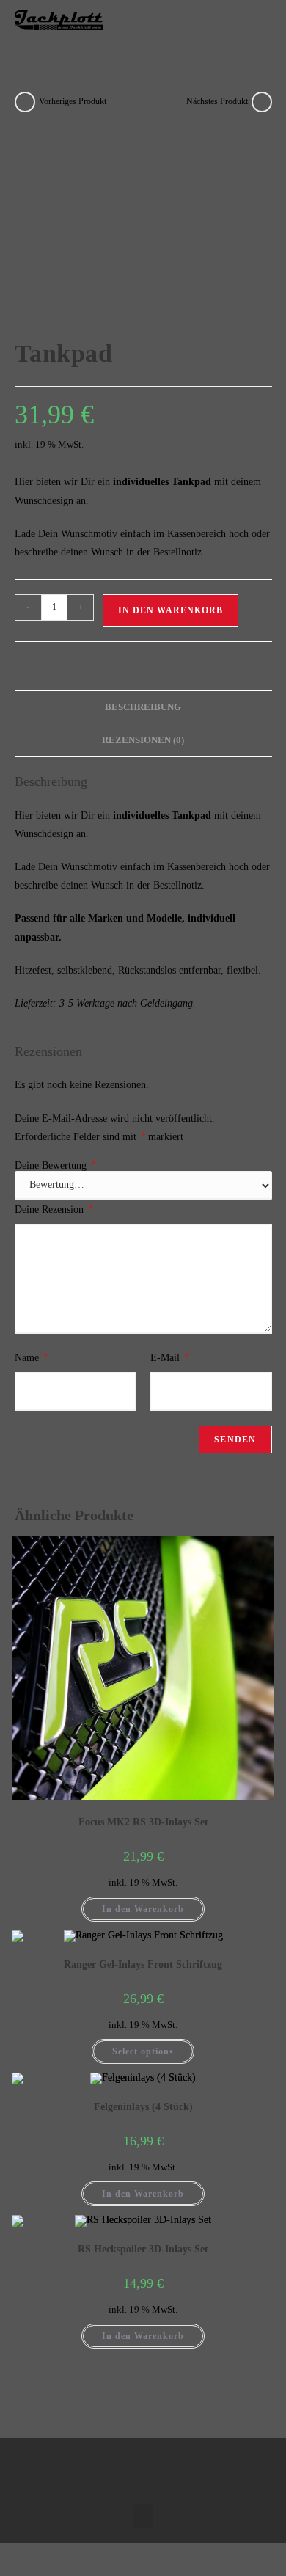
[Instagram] (158, 2467)
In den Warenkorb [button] (143, 1909)
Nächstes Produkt (217, 101)
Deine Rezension (54, 1209)
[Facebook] (128, 2467)
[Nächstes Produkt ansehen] (262, 102)
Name (31, 1357)
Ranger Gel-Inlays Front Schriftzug (143, 1964)
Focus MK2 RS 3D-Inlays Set (143, 1822)
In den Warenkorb (170, 610)
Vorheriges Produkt (73, 101)
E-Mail (169, 1357)
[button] (257, 20)
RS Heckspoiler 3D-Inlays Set (143, 2249)
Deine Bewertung (55, 1166)
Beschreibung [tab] (143, 707)
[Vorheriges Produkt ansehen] (25, 102)
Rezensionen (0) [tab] (143, 740)
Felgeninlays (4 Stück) (143, 2107)
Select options (143, 2051)
